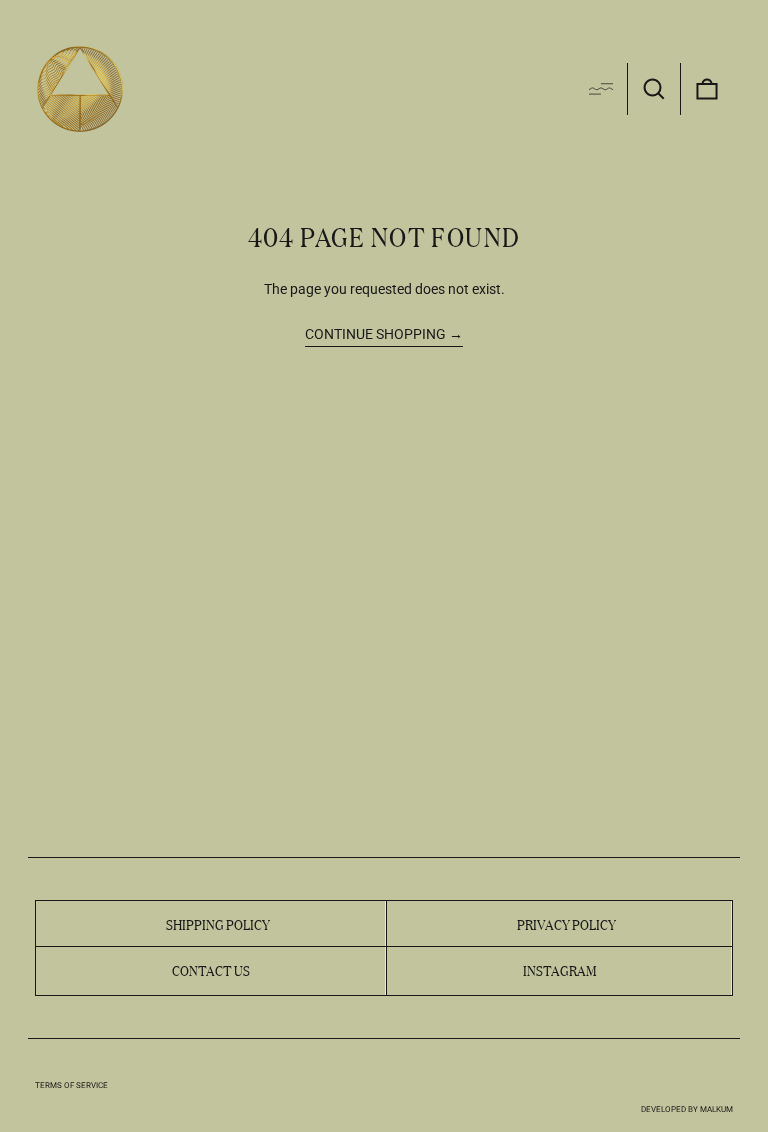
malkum (716, 1109)
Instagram (559, 969)
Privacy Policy (566, 923)
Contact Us (211, 969)
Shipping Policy (218, 923)
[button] (654, 89)
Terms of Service (71, 1085)
